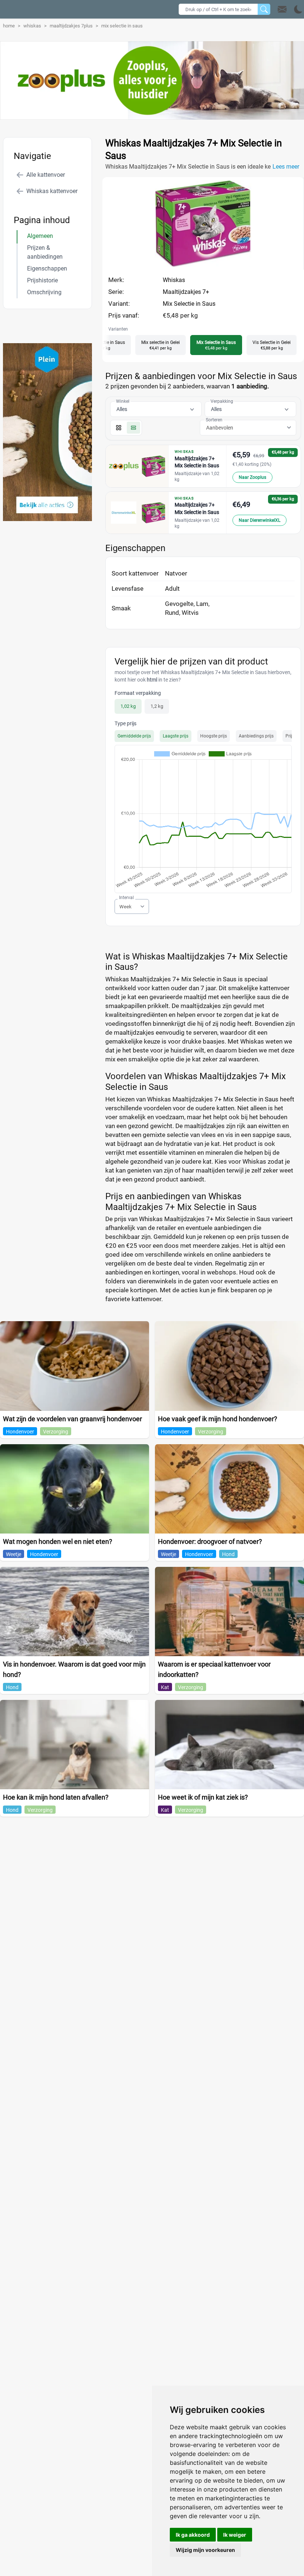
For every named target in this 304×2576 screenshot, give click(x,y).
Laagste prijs (176, 736)
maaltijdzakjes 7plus (71, 26)
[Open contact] (282, 9)
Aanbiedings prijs (256, 736)
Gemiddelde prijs (134, 736)
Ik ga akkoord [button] (193, 2535)
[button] (290, 9)
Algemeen (40, 236)
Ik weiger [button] (235, 2535)
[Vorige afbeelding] (196, 265)
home (9, 26)
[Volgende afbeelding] (210, 265)
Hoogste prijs (214, 736)
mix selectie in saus (122, 26)
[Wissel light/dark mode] (298, 9)
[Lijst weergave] (133, 428)
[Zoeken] (264, 9)
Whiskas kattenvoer (52, 191)
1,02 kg (128, 706)
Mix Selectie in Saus (189, 304)
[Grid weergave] (119, 428)
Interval (126, 898)
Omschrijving (44, 292)
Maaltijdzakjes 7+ (186, 292)
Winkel (123, 401)
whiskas (32, 26)
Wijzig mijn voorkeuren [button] (205, 2550)
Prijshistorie (42, 280)
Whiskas (174, 280)
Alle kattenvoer (46, 175)
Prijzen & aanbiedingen (45, 252)
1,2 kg (157, 706)
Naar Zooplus (252, 477)
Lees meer (286, 167)
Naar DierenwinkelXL (260, 520)
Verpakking (222, 401)
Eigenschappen (47, 268)
